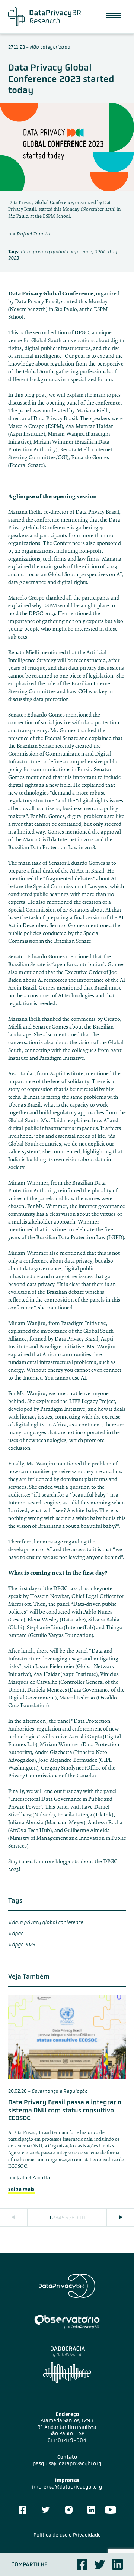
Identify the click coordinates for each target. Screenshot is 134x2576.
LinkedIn (91, 2510)
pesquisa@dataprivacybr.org (67, 2463)
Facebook (82, 2564)
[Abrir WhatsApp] (115, 2557)
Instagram (69, 2510)
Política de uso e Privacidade (67, 2535)
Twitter (100, 2564)
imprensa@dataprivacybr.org (67, 2487)
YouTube (110, 2510)
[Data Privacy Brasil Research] (44, 17)
